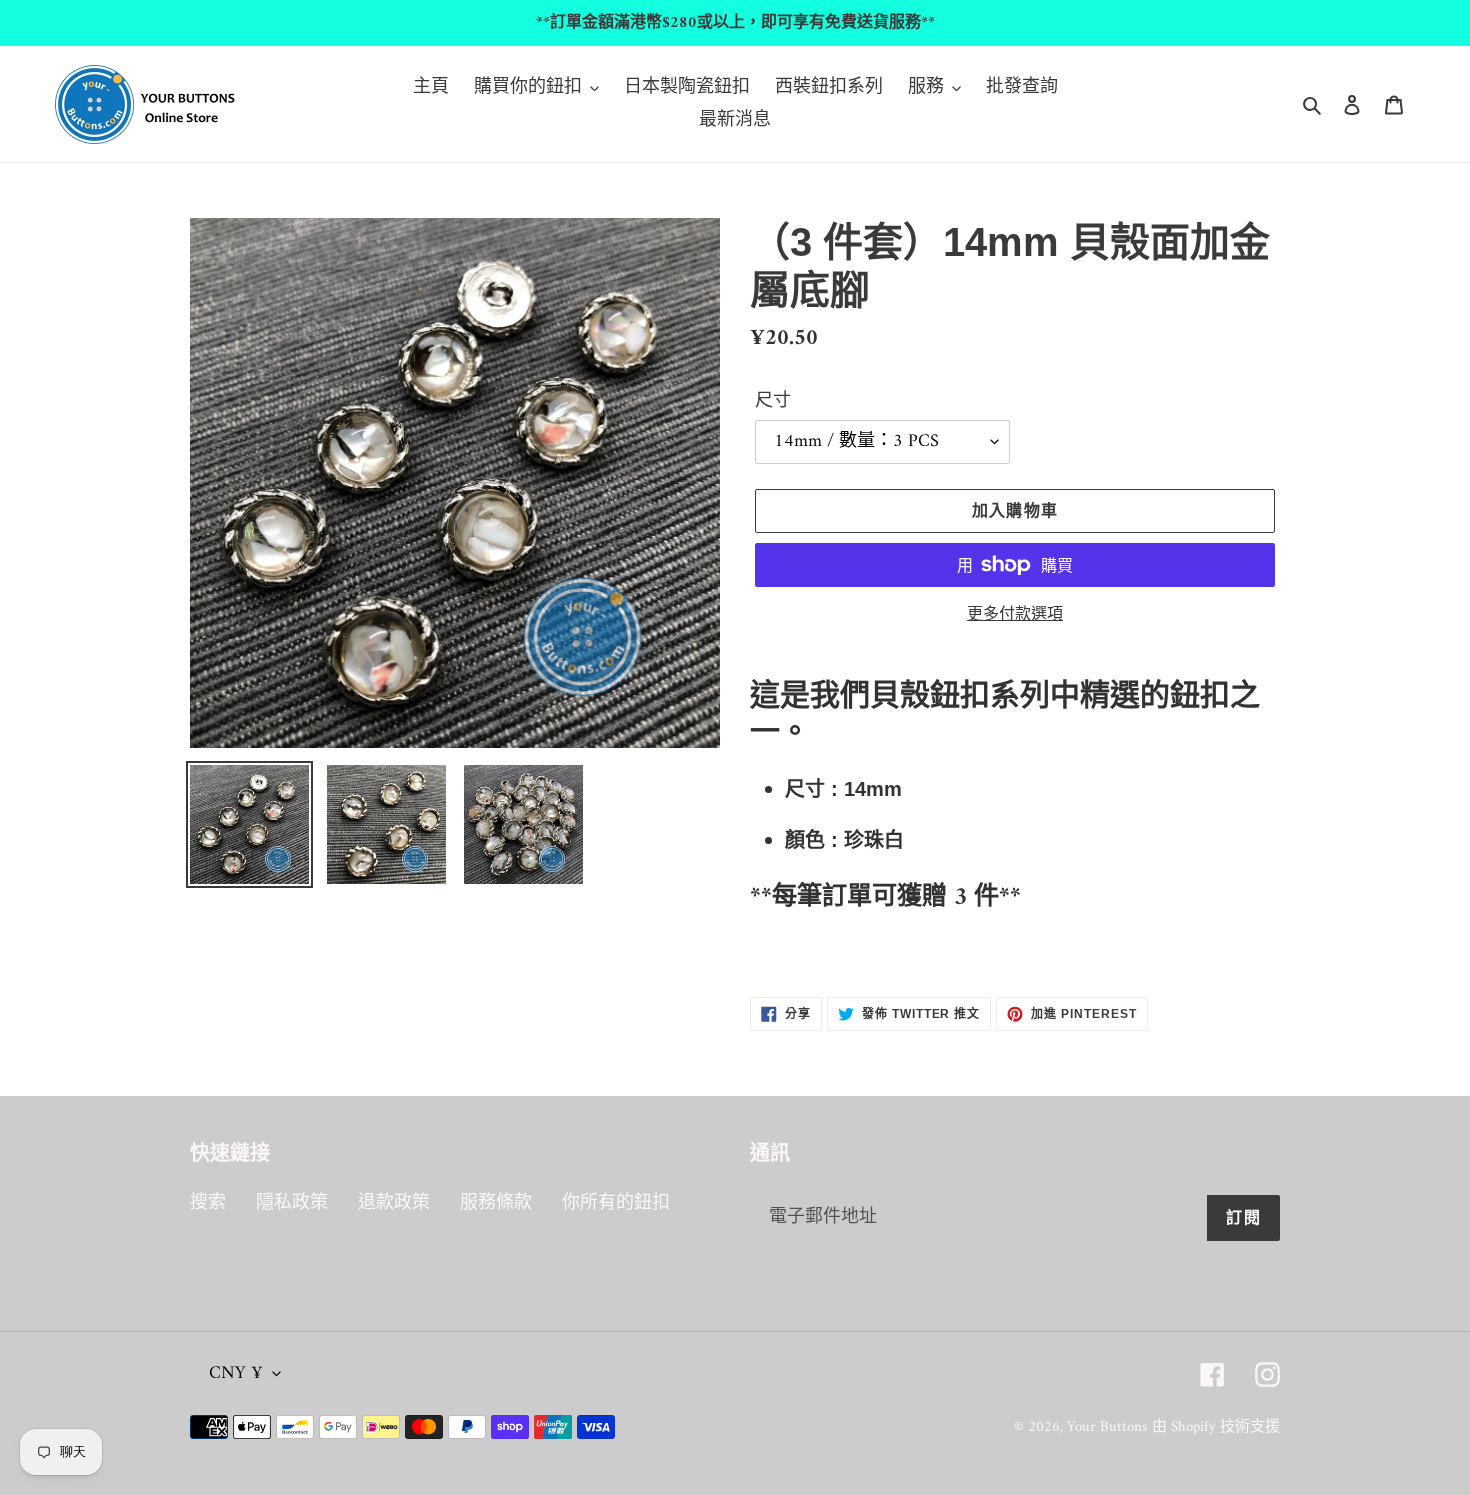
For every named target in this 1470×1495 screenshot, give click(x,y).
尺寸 (773, 401)
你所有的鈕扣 (616, 1203)
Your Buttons (1107, 1427)
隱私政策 (292, 1203)
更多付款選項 (1015, 615)
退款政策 (394, 1203)
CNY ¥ (236, 1373)
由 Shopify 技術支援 (1216, 1427)
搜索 (208, 1203)
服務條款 (496, 1203)
